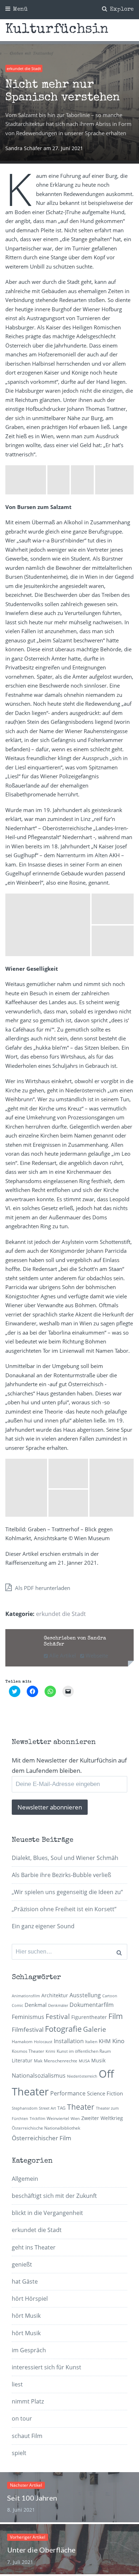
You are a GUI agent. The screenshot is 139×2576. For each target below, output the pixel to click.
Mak (38, 2061)
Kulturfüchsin (57, 30)
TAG (61, 2108)
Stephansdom (25, 2108)
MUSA (84, 2061)
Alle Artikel (62, 1655)
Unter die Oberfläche (41, 2550)
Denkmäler (58, 2005)
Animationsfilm (26, 1996)
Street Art (47, 2108)
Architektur (55, 1995)
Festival (58, 2016)
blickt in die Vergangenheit (47, 2213)
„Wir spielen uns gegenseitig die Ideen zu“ (67, 1892)
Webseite (96, 1655)
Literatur (22, 2060)
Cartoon (110, 1996)
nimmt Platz (28, 2401)
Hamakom (22, 2042)
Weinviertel (58, 2118)
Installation (69, 2041)
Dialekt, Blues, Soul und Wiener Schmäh (65, 1858)
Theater (81, 2107)
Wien (75, 2119)
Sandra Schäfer (24, 148)
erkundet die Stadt (24, 68)
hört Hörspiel (30, 2299)
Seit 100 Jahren (32, 2498)
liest (17, 2384)
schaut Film (27, 2436)
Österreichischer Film (42, 2138)
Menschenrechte (61, 2061)
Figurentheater (89, 2017)
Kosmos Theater (28, 2051)
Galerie (95, 2029)
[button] (26, 480)
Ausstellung (85, 1995)
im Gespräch (29, 2350)
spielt (19, 2453)
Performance (68, 2093)
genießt (22, 2264)
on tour (22, 2418)
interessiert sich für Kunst (47, 2367)
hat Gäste (25, 2281)
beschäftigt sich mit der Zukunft (54, 2196)
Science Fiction (105, 2093)
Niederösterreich (82, 2076)
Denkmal (36, 2005)
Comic (17, 2005)
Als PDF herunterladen (42, 1588)
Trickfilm (37, 2119)
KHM (105, 2041)
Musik (98, 2060)
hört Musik (26, 2316)
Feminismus (28, 2017)
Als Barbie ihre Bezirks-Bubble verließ (61, 1875)
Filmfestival (28, 2029)
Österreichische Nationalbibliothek (46, 2128)
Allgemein (25, 2179)
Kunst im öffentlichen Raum (84, 2051)
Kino (118, 2041)
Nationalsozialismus (39, 2076)
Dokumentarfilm (92, 2005)
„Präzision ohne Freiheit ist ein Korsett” (64, 1909)
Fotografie (63, 2029)
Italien (91, 2042)
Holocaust (43, 2042)
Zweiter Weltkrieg (102, 2118)
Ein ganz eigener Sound (43, 1926)
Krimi (50, 2051)
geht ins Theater (34, 2247)
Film (116, 2016)
